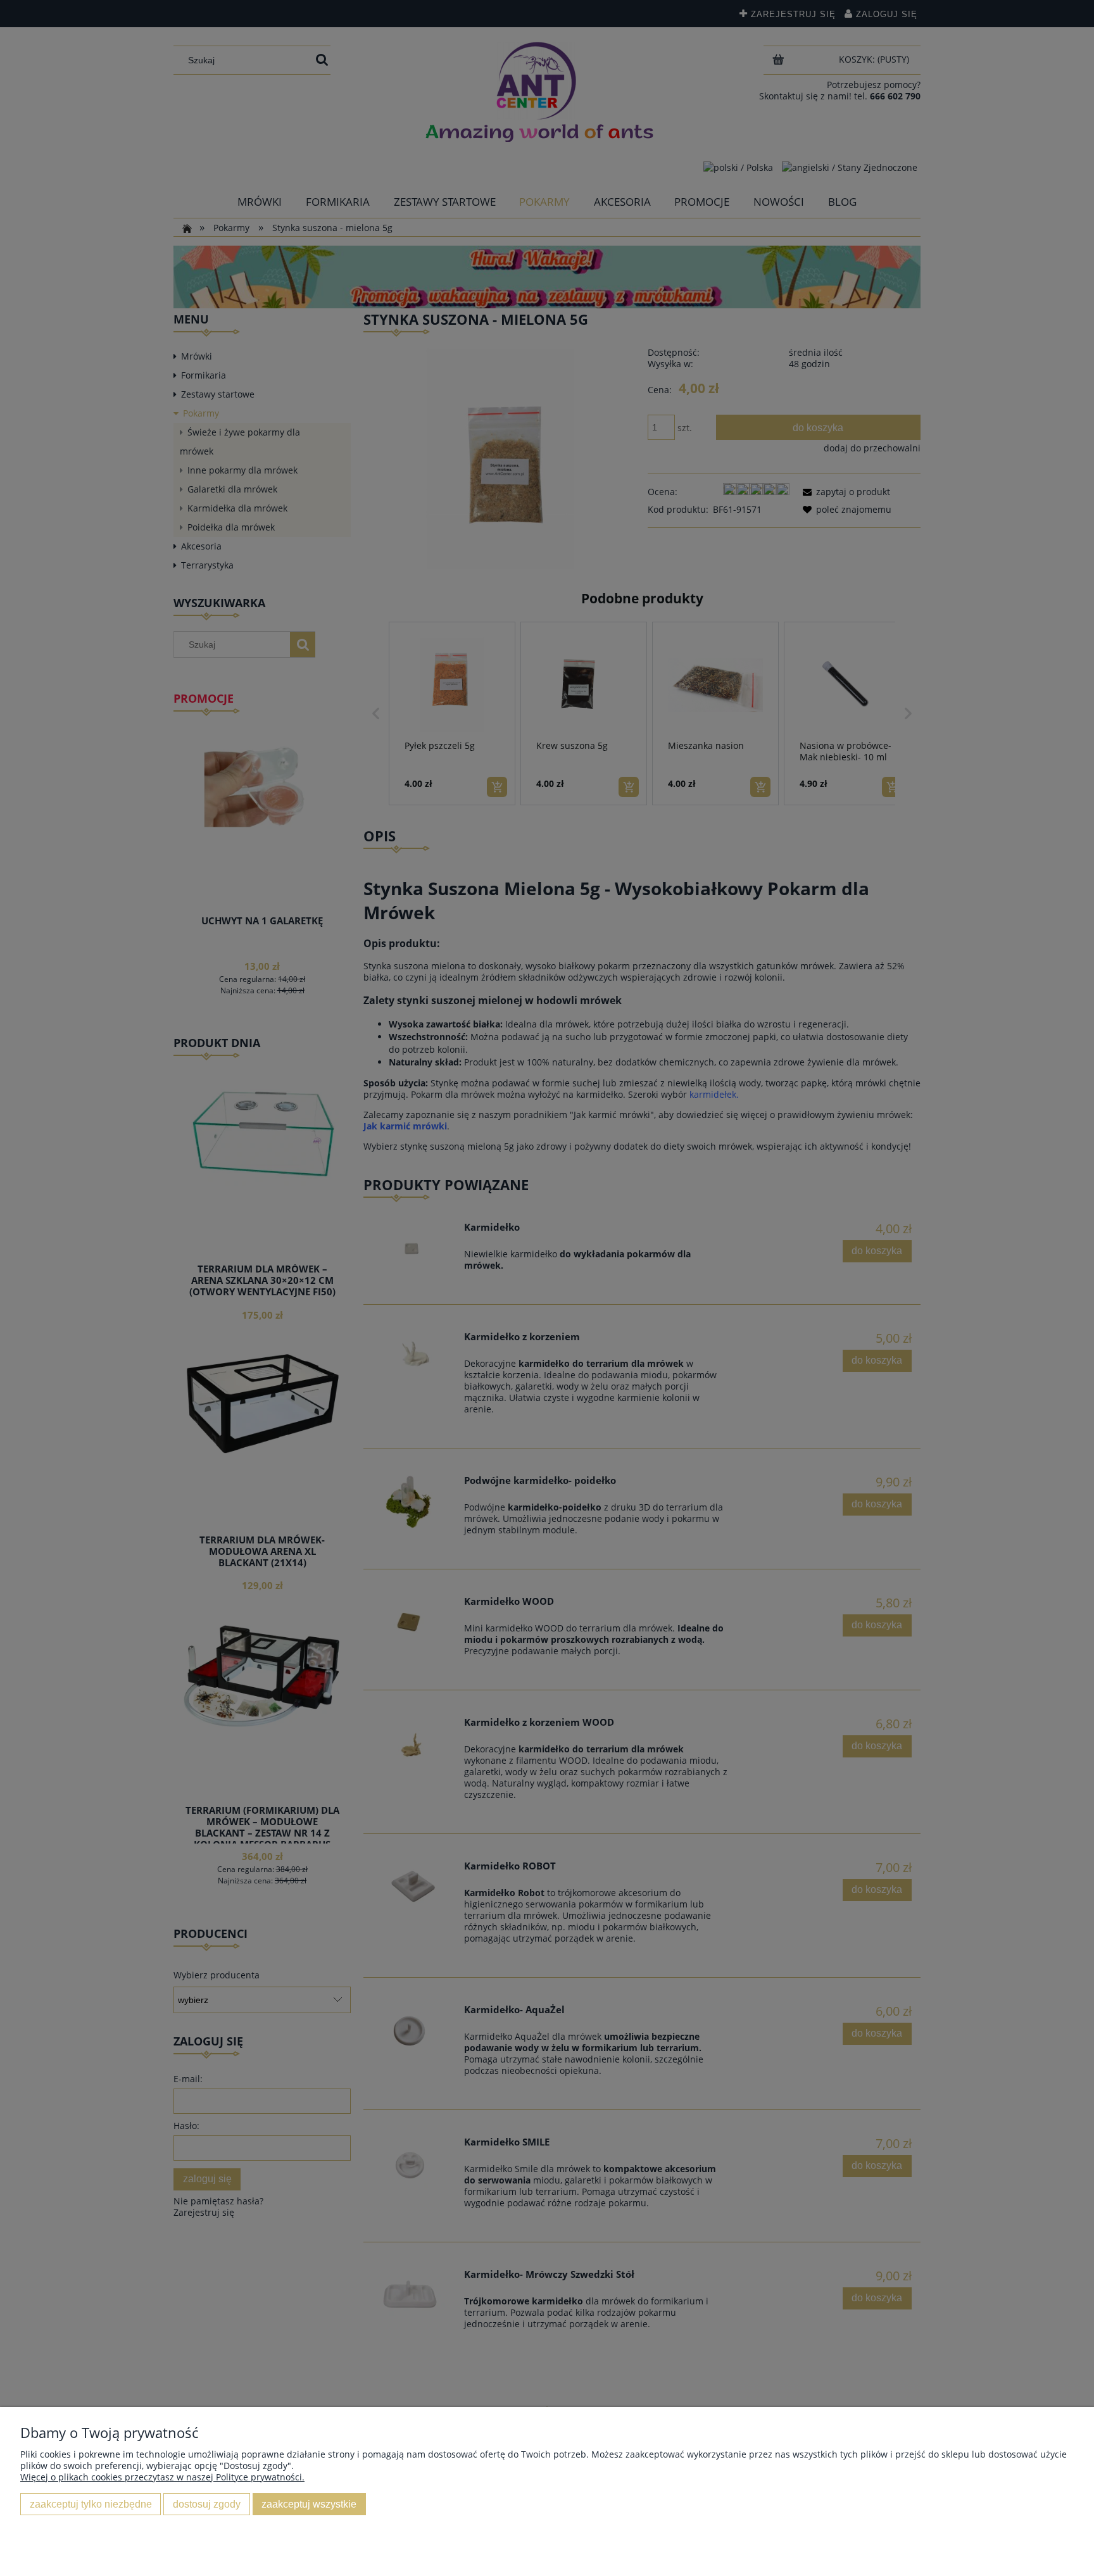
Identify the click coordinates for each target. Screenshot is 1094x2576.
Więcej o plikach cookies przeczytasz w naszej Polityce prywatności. (162, 2477)
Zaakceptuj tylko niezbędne (91, 2504)
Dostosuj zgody (207, 2504)
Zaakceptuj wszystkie (309, 2504)
